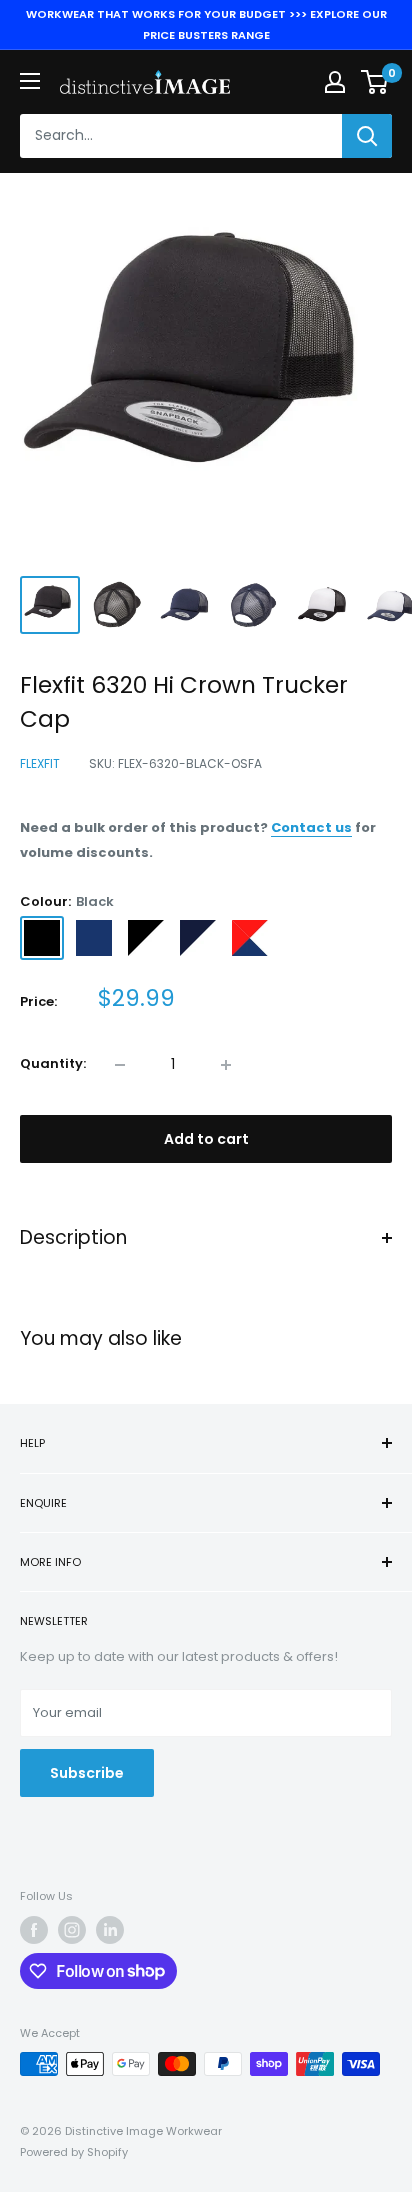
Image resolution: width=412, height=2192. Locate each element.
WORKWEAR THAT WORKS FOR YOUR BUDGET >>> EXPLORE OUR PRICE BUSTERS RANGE (206, 24)
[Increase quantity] (226, 1065)
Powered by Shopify (74, 2152)
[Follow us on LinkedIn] (110, 1930)
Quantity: (53, 1063)
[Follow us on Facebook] (34, 1930)
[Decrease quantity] (120, 1065)
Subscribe (87, 1773)
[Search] (367, 136)
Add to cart (206, 1139)
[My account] (335, 82)
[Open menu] (30, 81)
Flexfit (40, 763)
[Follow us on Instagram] (72, 1930)
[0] (375, 82)
